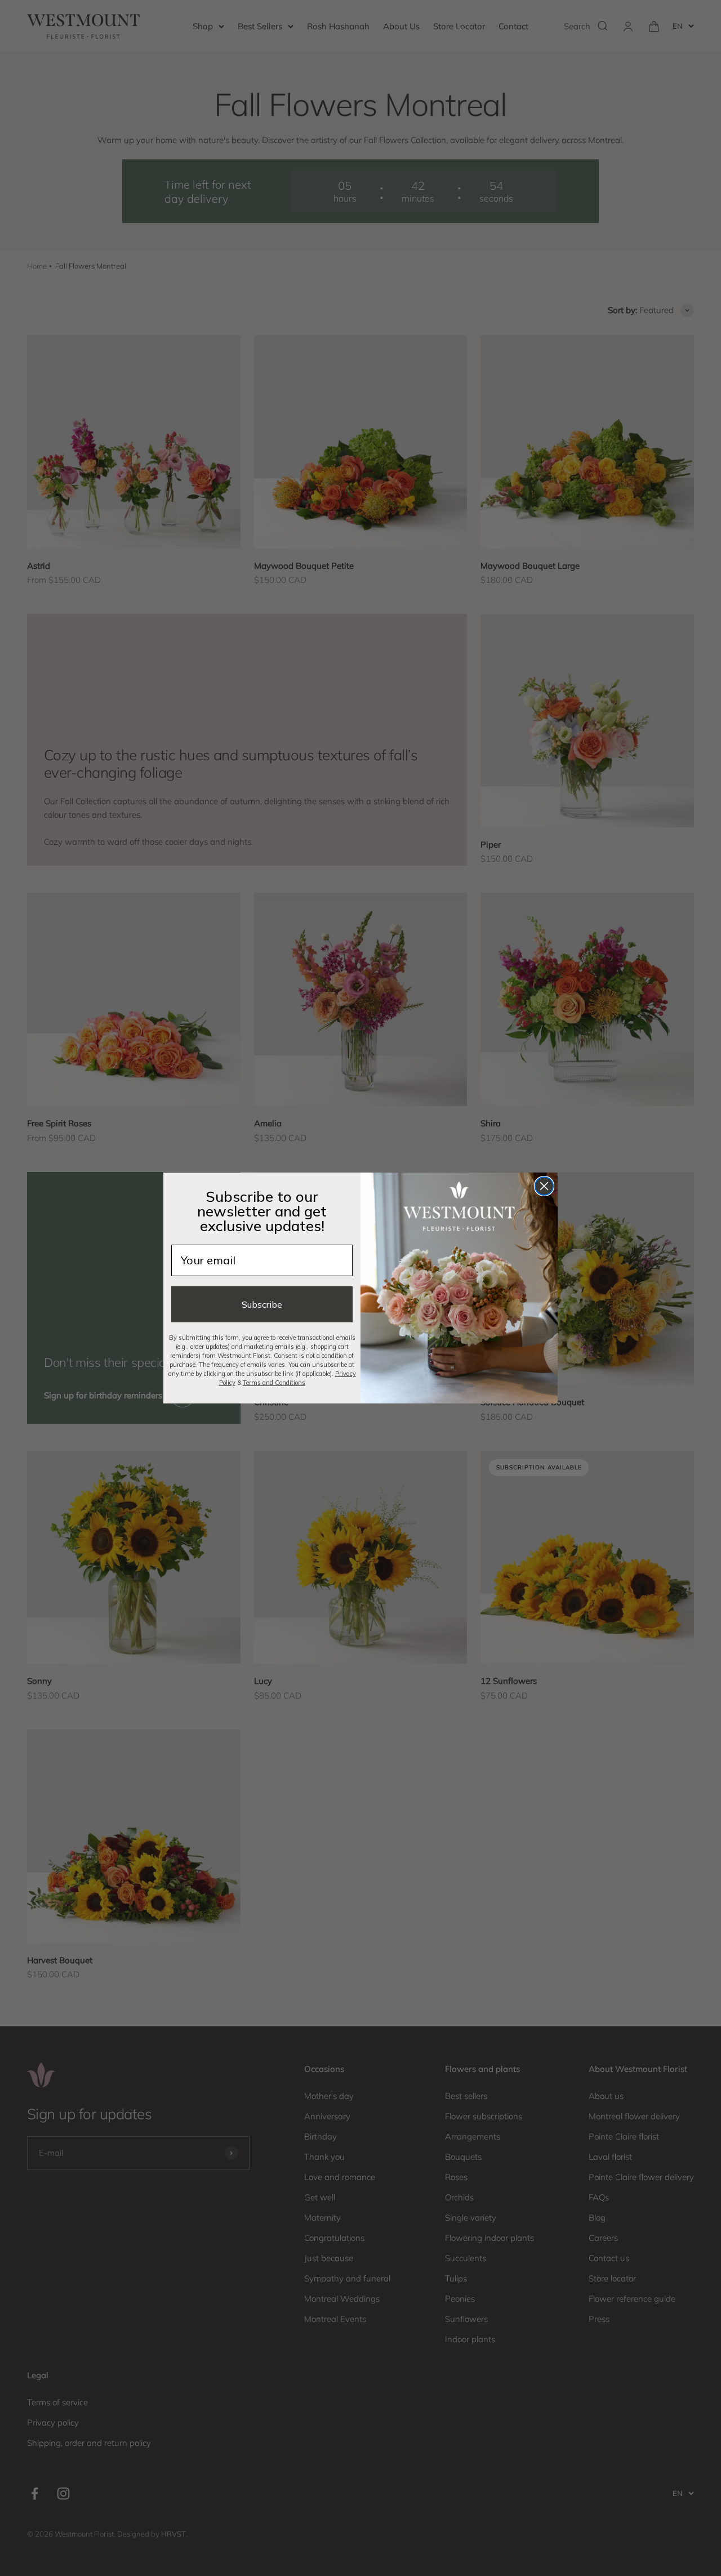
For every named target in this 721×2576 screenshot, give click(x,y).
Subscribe (262, 1304)
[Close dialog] (544, 1186)
